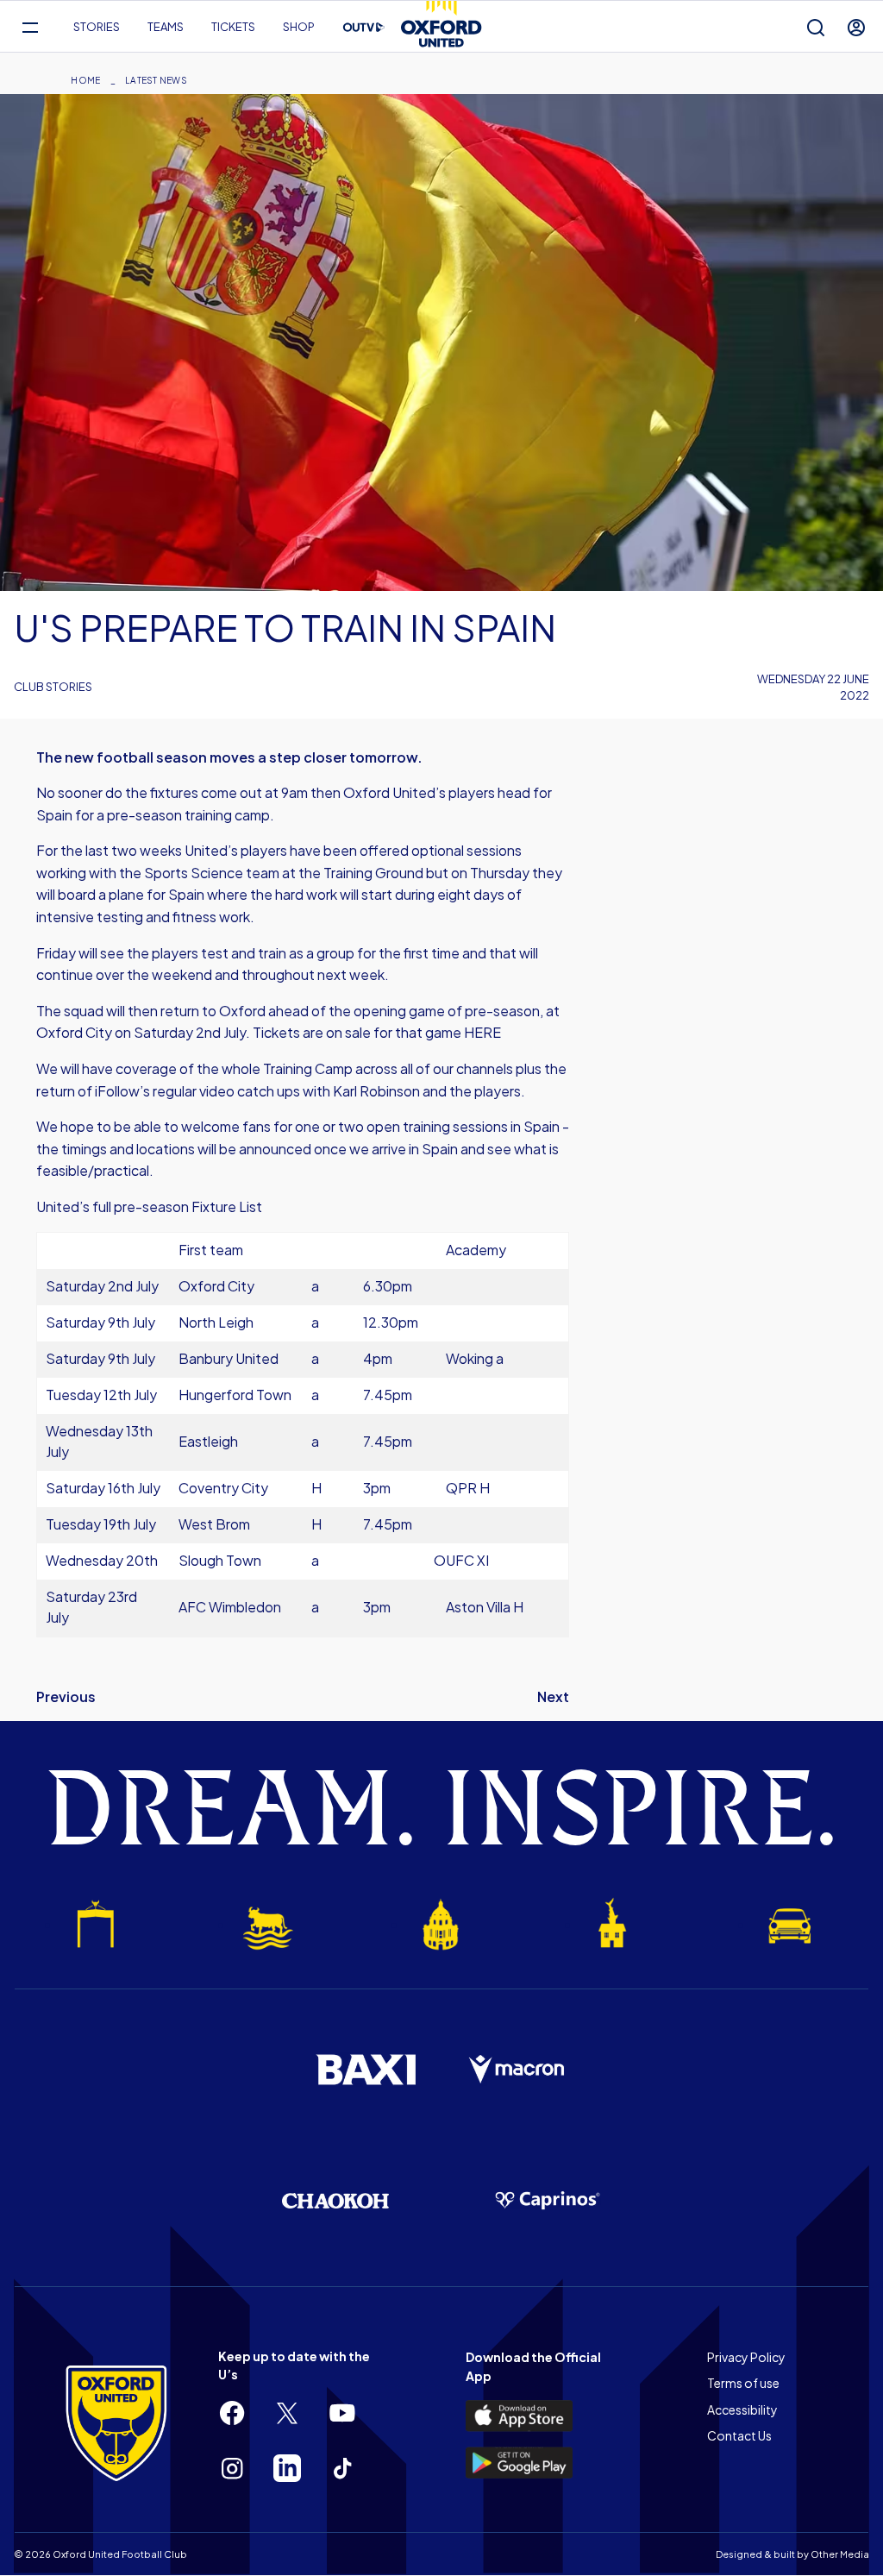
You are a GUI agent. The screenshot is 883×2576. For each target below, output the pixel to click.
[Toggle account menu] (856, 27)
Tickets (233, 27)
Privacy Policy (746, 2357)
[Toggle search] (816, 27)
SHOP (299, 27)
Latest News (156, 80)
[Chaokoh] (335, 2200)
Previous (66, 1696)
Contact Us (739, 2435)
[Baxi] (366, 2070)
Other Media (840, 2554)
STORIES (97, 27)
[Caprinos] (548, 2201)
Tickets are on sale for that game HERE (377, 1032)
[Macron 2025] (517, 2070)
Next (553, 1696)
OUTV (364, 28)
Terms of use (743, 2383)
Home (85, 80)
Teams (166, 27)
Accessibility (742, 2410)
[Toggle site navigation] (30, 27)
